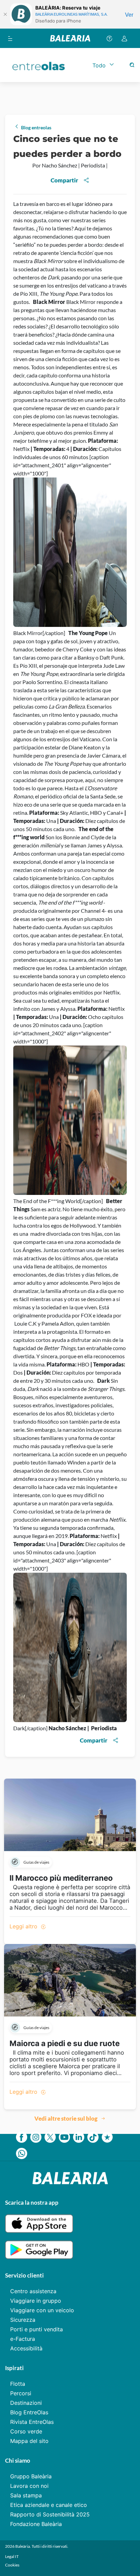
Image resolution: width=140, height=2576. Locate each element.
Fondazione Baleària (36, 2524)
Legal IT (12, 2556)
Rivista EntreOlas (32, 2422)
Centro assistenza (33, 2291)
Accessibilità (26, 2348)
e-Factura (23, 2339)
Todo (99, 65)
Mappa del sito (29, 2441)
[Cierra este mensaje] (5, 14)
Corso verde (26, 2431)
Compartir (64, 180)
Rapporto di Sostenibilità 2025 (50, 2514)
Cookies (12, 2565)
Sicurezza (23, 2320)
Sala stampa (26, 2495)
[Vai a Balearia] (70, 38)
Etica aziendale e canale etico (49, 2505)
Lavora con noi (29, 2486)
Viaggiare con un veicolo (42, 2310)
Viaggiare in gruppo (36, 2301)
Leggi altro (24, 1926)
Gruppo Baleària (31, 2476)
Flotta (18, 2384)
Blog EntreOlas (29, 2412)
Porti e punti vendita (37, 2329)
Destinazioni (26, 2403)
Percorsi (21, 2393)
